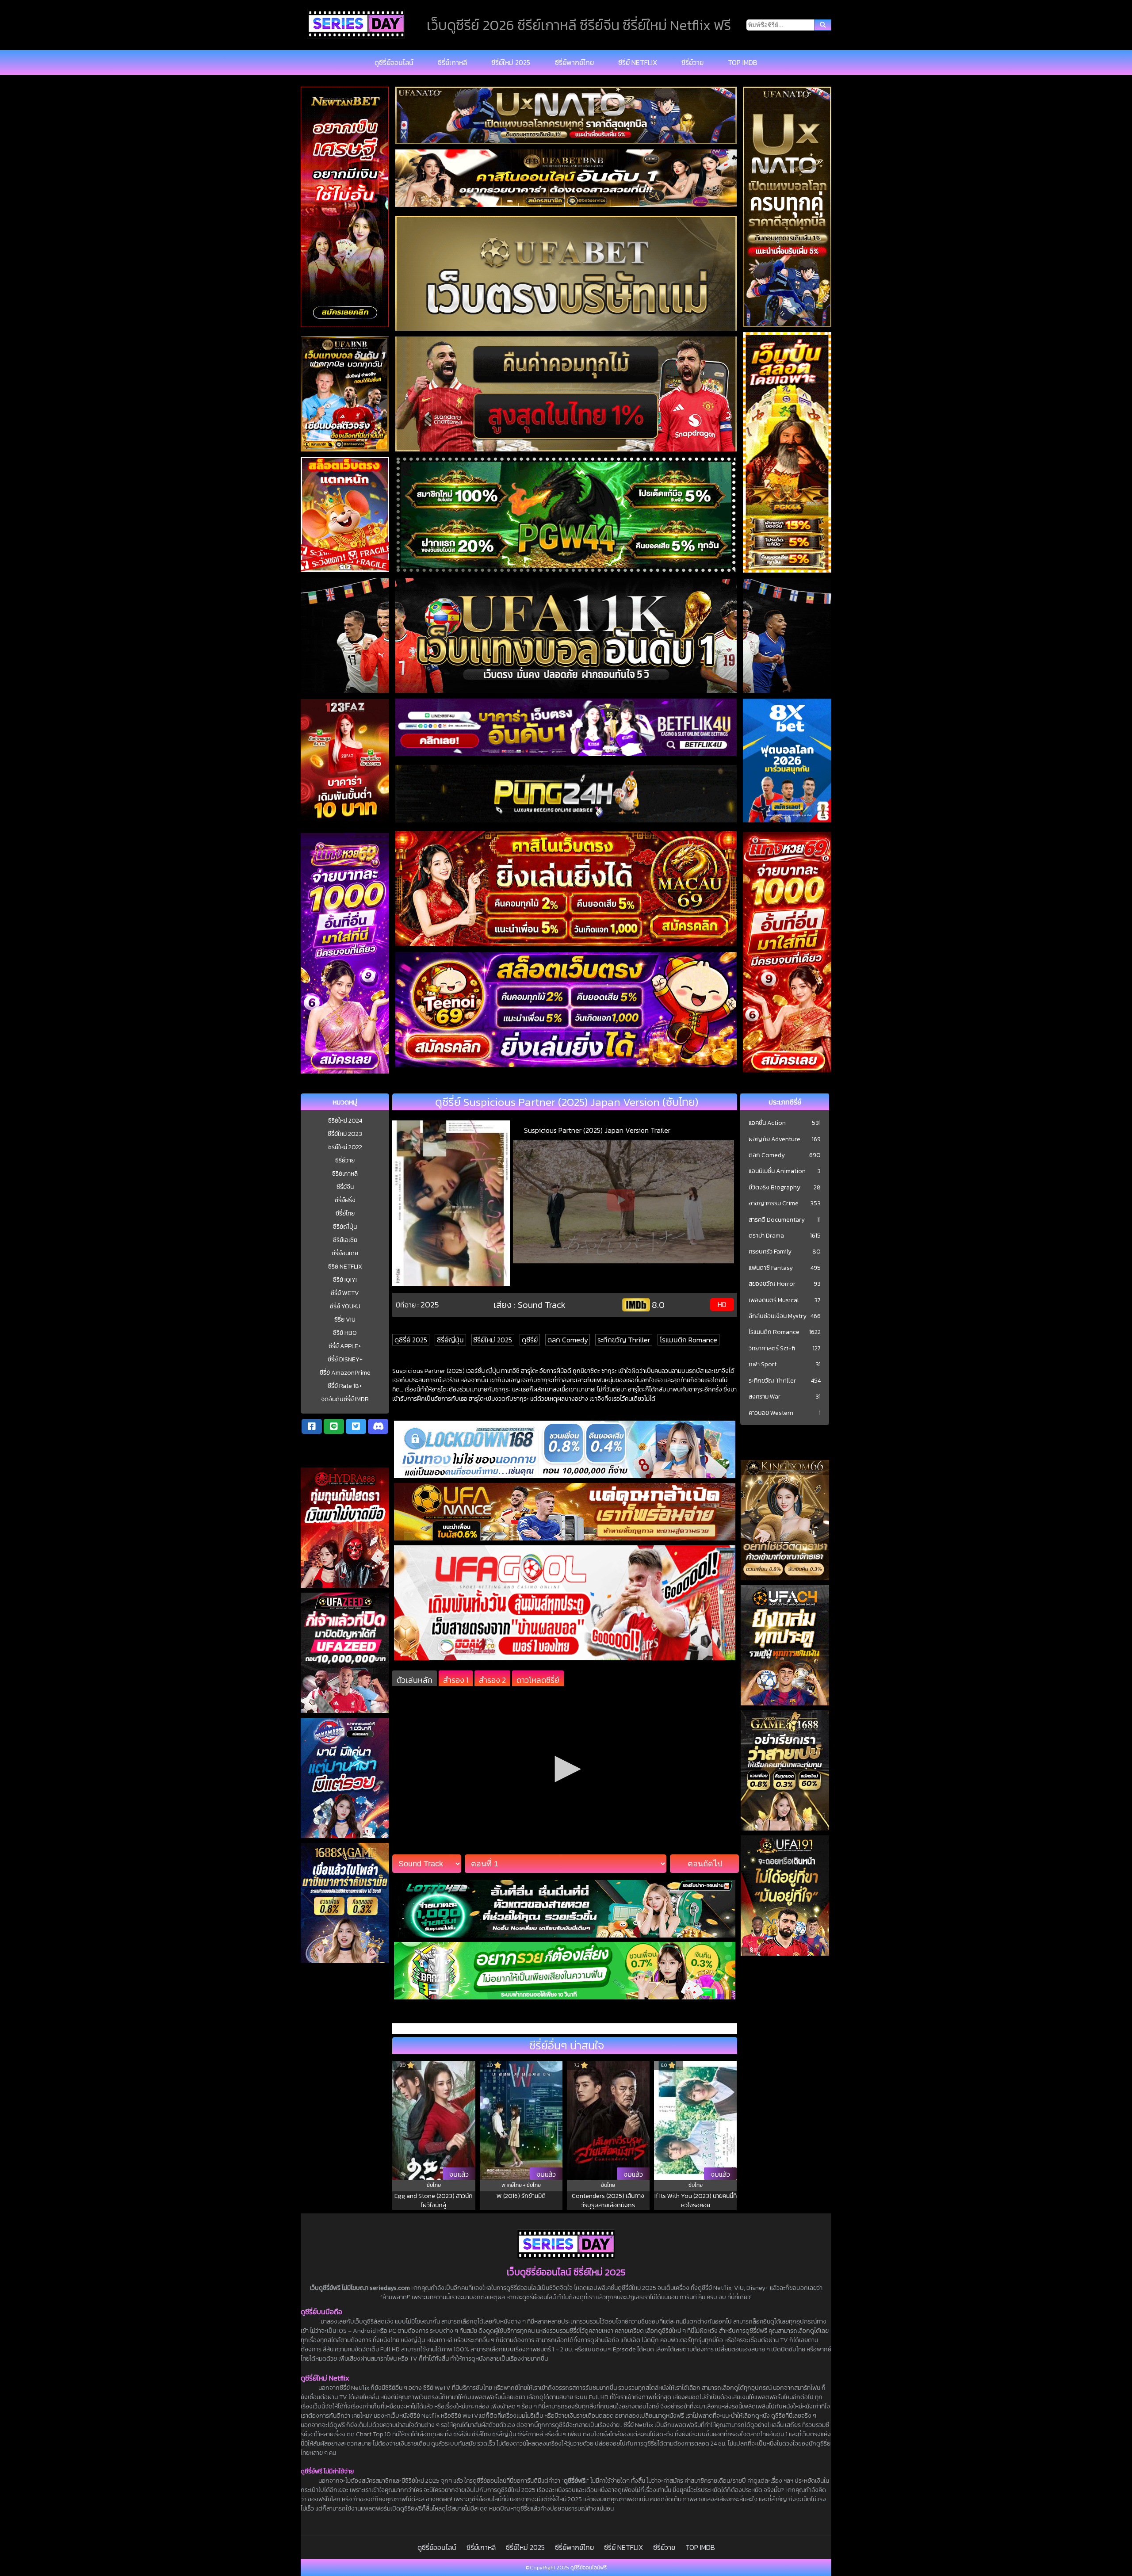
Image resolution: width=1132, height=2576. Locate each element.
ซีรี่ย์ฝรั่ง (345, 1200)
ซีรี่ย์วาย (692, 62)
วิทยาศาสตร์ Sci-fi (772, 1349)
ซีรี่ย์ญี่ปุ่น (345, 1227)
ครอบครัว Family (770, 1252)
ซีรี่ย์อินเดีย (345, 1253)
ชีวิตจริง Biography (774, 1188)
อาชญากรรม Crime (774, 1204)
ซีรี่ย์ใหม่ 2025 (511, 62)
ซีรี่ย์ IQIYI (345, 1280)
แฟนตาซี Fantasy (771, 1268)
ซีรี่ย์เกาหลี (452, 62)
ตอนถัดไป (705, 1864)
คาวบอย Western (771, 1413)
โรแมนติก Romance (688, 1340)
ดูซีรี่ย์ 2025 (411, 1340)
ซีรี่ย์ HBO (345, 1333)
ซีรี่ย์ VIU (345, 1320)
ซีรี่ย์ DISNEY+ (345, 1359)
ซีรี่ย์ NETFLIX (638, 62)
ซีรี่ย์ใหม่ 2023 (345, 1134)
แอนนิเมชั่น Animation (777, 1171)
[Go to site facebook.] (312, 1426)
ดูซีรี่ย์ (530, 1340)
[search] (823, 25)
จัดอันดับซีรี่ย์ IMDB (345, 1399)
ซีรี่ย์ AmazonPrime (345, 1373)
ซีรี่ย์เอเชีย (345, 1240)
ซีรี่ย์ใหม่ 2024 (345, 1121)
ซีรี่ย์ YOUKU (345, 1306)
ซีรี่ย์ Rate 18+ (345, 1386)
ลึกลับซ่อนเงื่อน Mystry (778, 1316)
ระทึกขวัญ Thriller (624, 1340)
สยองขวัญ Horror (772, 1284)
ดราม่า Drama (766, 1236)
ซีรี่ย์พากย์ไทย (574, 62)
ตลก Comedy (568, 1340)
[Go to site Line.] (334, 1426)
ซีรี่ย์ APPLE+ (345, 1346)
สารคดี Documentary (777, 1220)
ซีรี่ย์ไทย (345, 1213)
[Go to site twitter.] (356, 1426)
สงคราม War (765, 1397)
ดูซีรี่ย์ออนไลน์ (394, 62)
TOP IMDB (743, 62)
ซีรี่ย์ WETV (345, 1293)
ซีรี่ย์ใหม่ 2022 (345, 1147)
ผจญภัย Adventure (774, 1139)
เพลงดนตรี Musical (774, 1300)
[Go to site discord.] (378, 1426)
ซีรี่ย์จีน (345, 1187)
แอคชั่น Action (767, 1123)
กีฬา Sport (763, 1364)
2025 (430, 1305)
